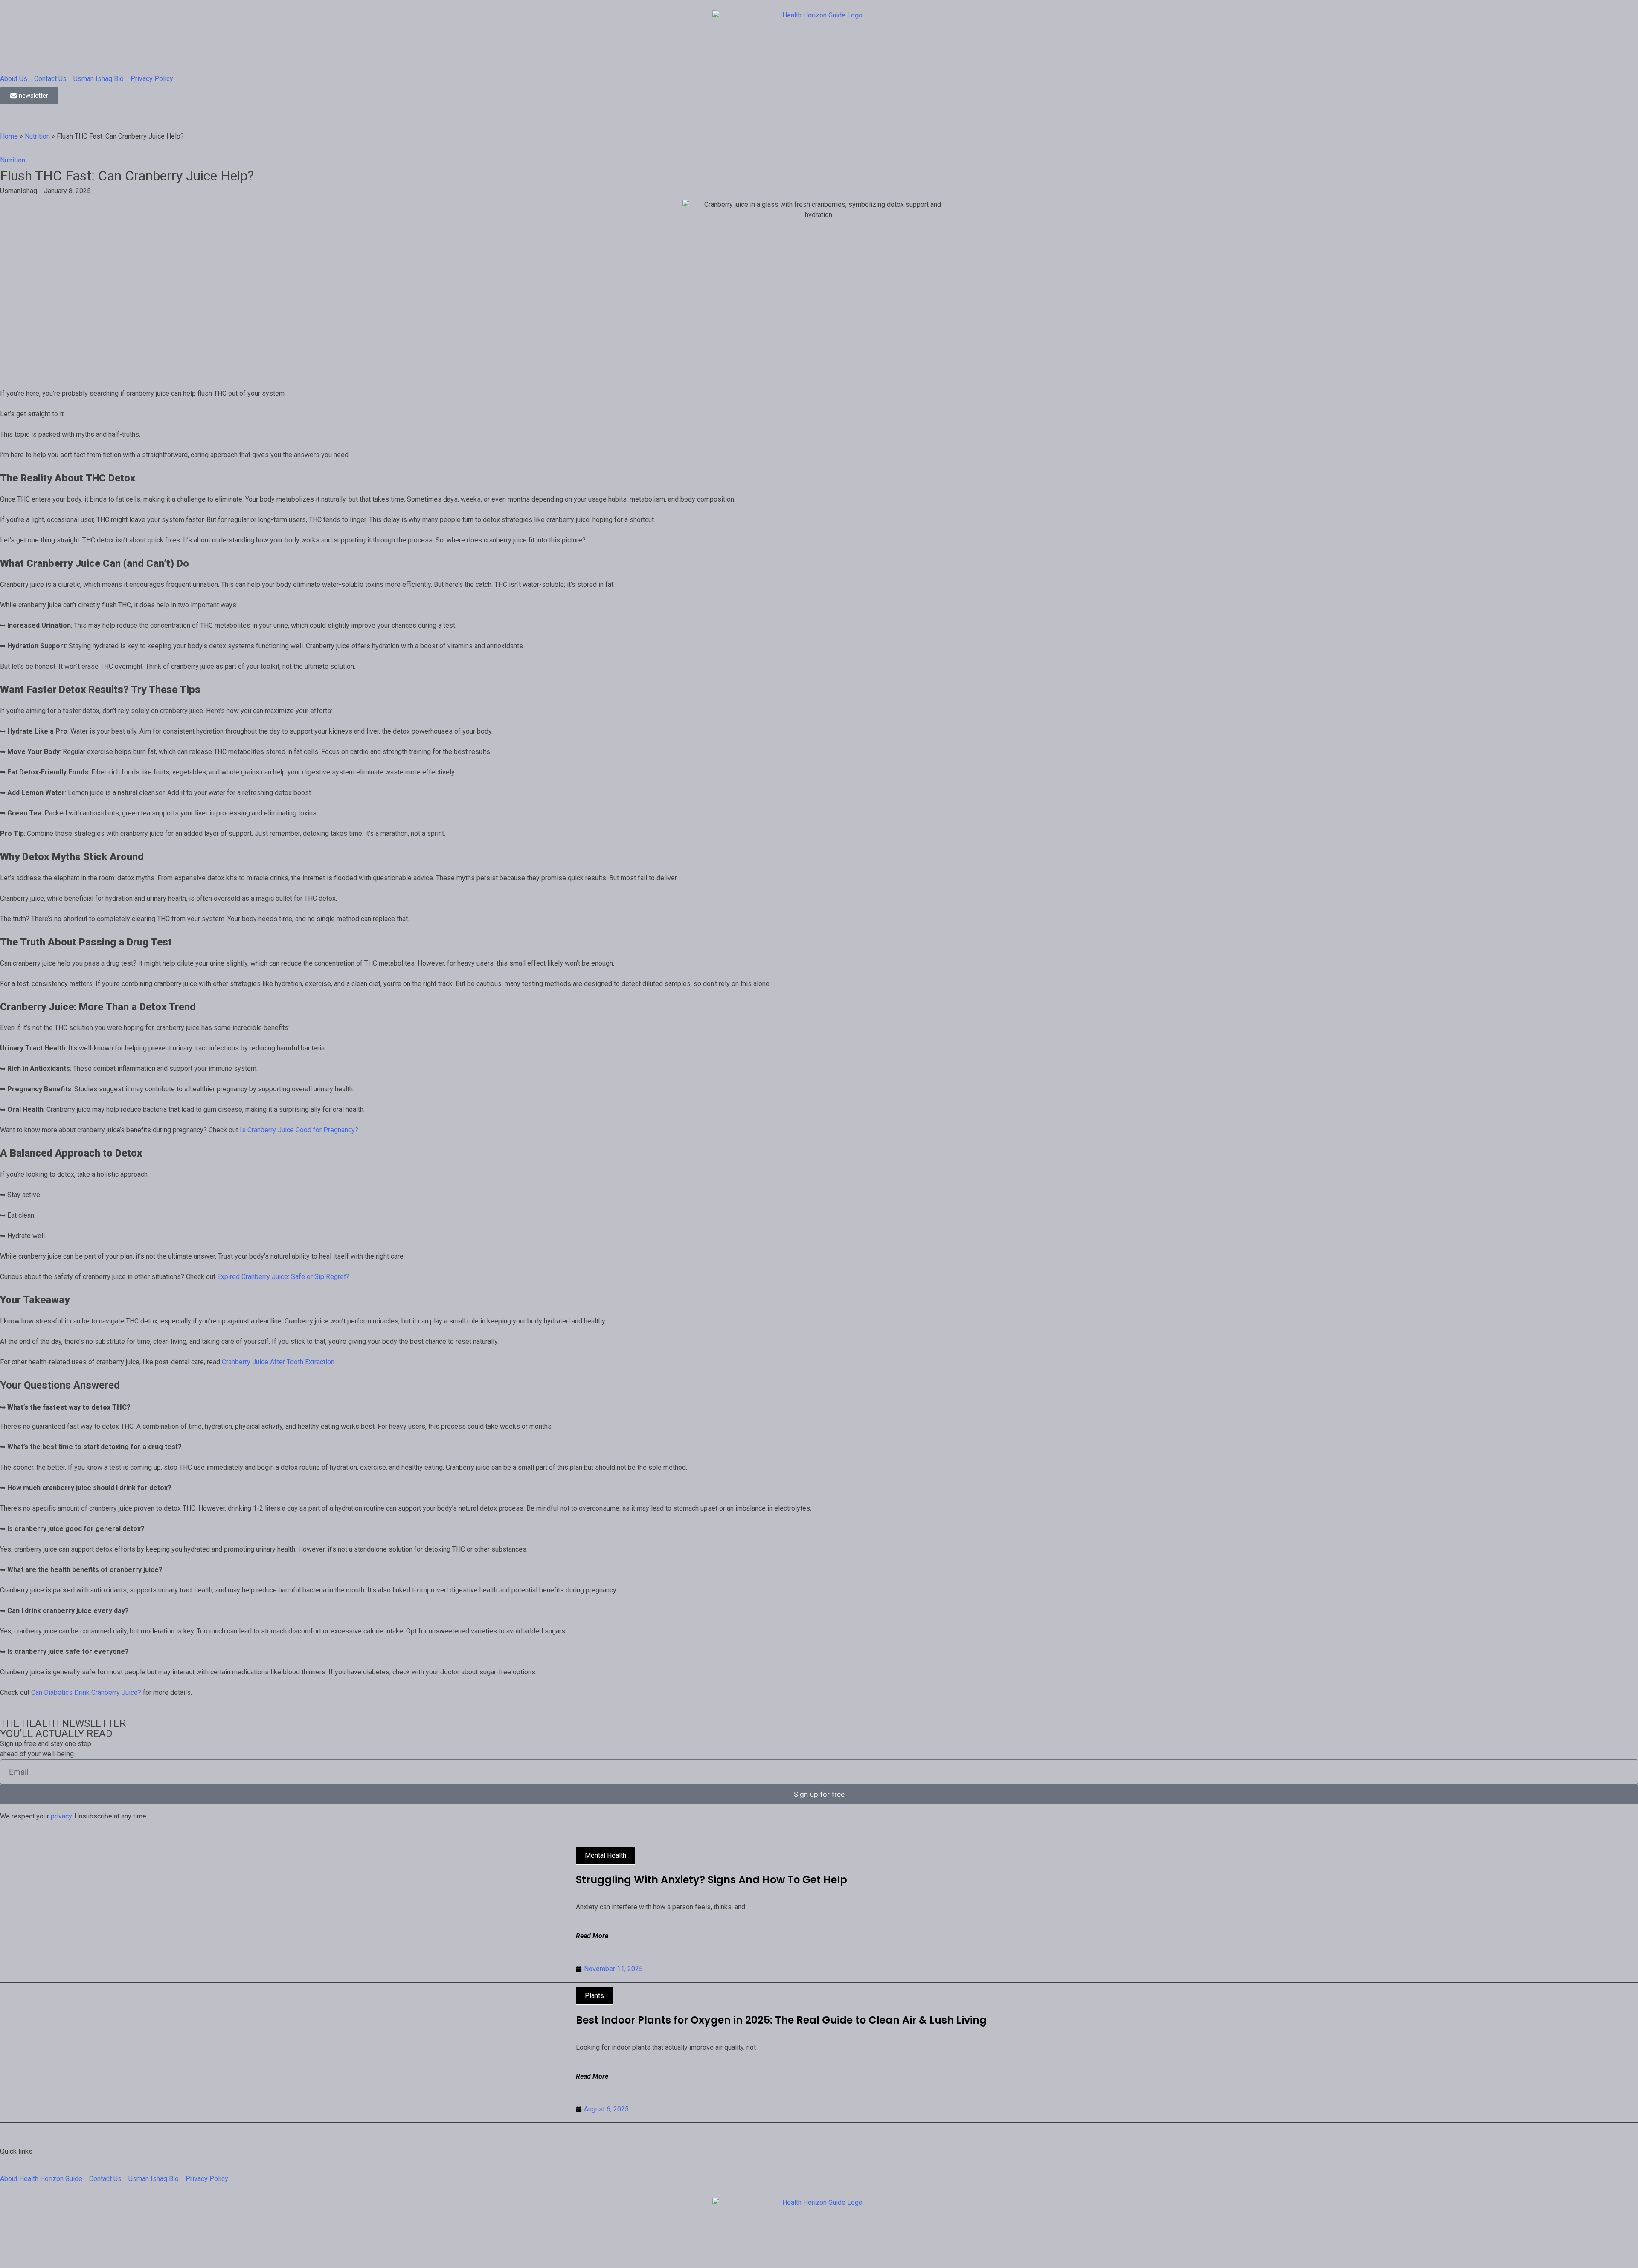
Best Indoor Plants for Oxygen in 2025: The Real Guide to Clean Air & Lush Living (781, 2020)
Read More (592, 1936)
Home (9, 136)
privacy (61, 1816)
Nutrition (37, 136)
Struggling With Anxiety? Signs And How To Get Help (712, 1880)
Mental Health (606, 1855)
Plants (594, 1996)
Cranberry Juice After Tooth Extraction (278, 1362)
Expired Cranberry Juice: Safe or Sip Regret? (283, 1277)
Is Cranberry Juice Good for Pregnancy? (299, 1130)
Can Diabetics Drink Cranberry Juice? (86, 1692)
